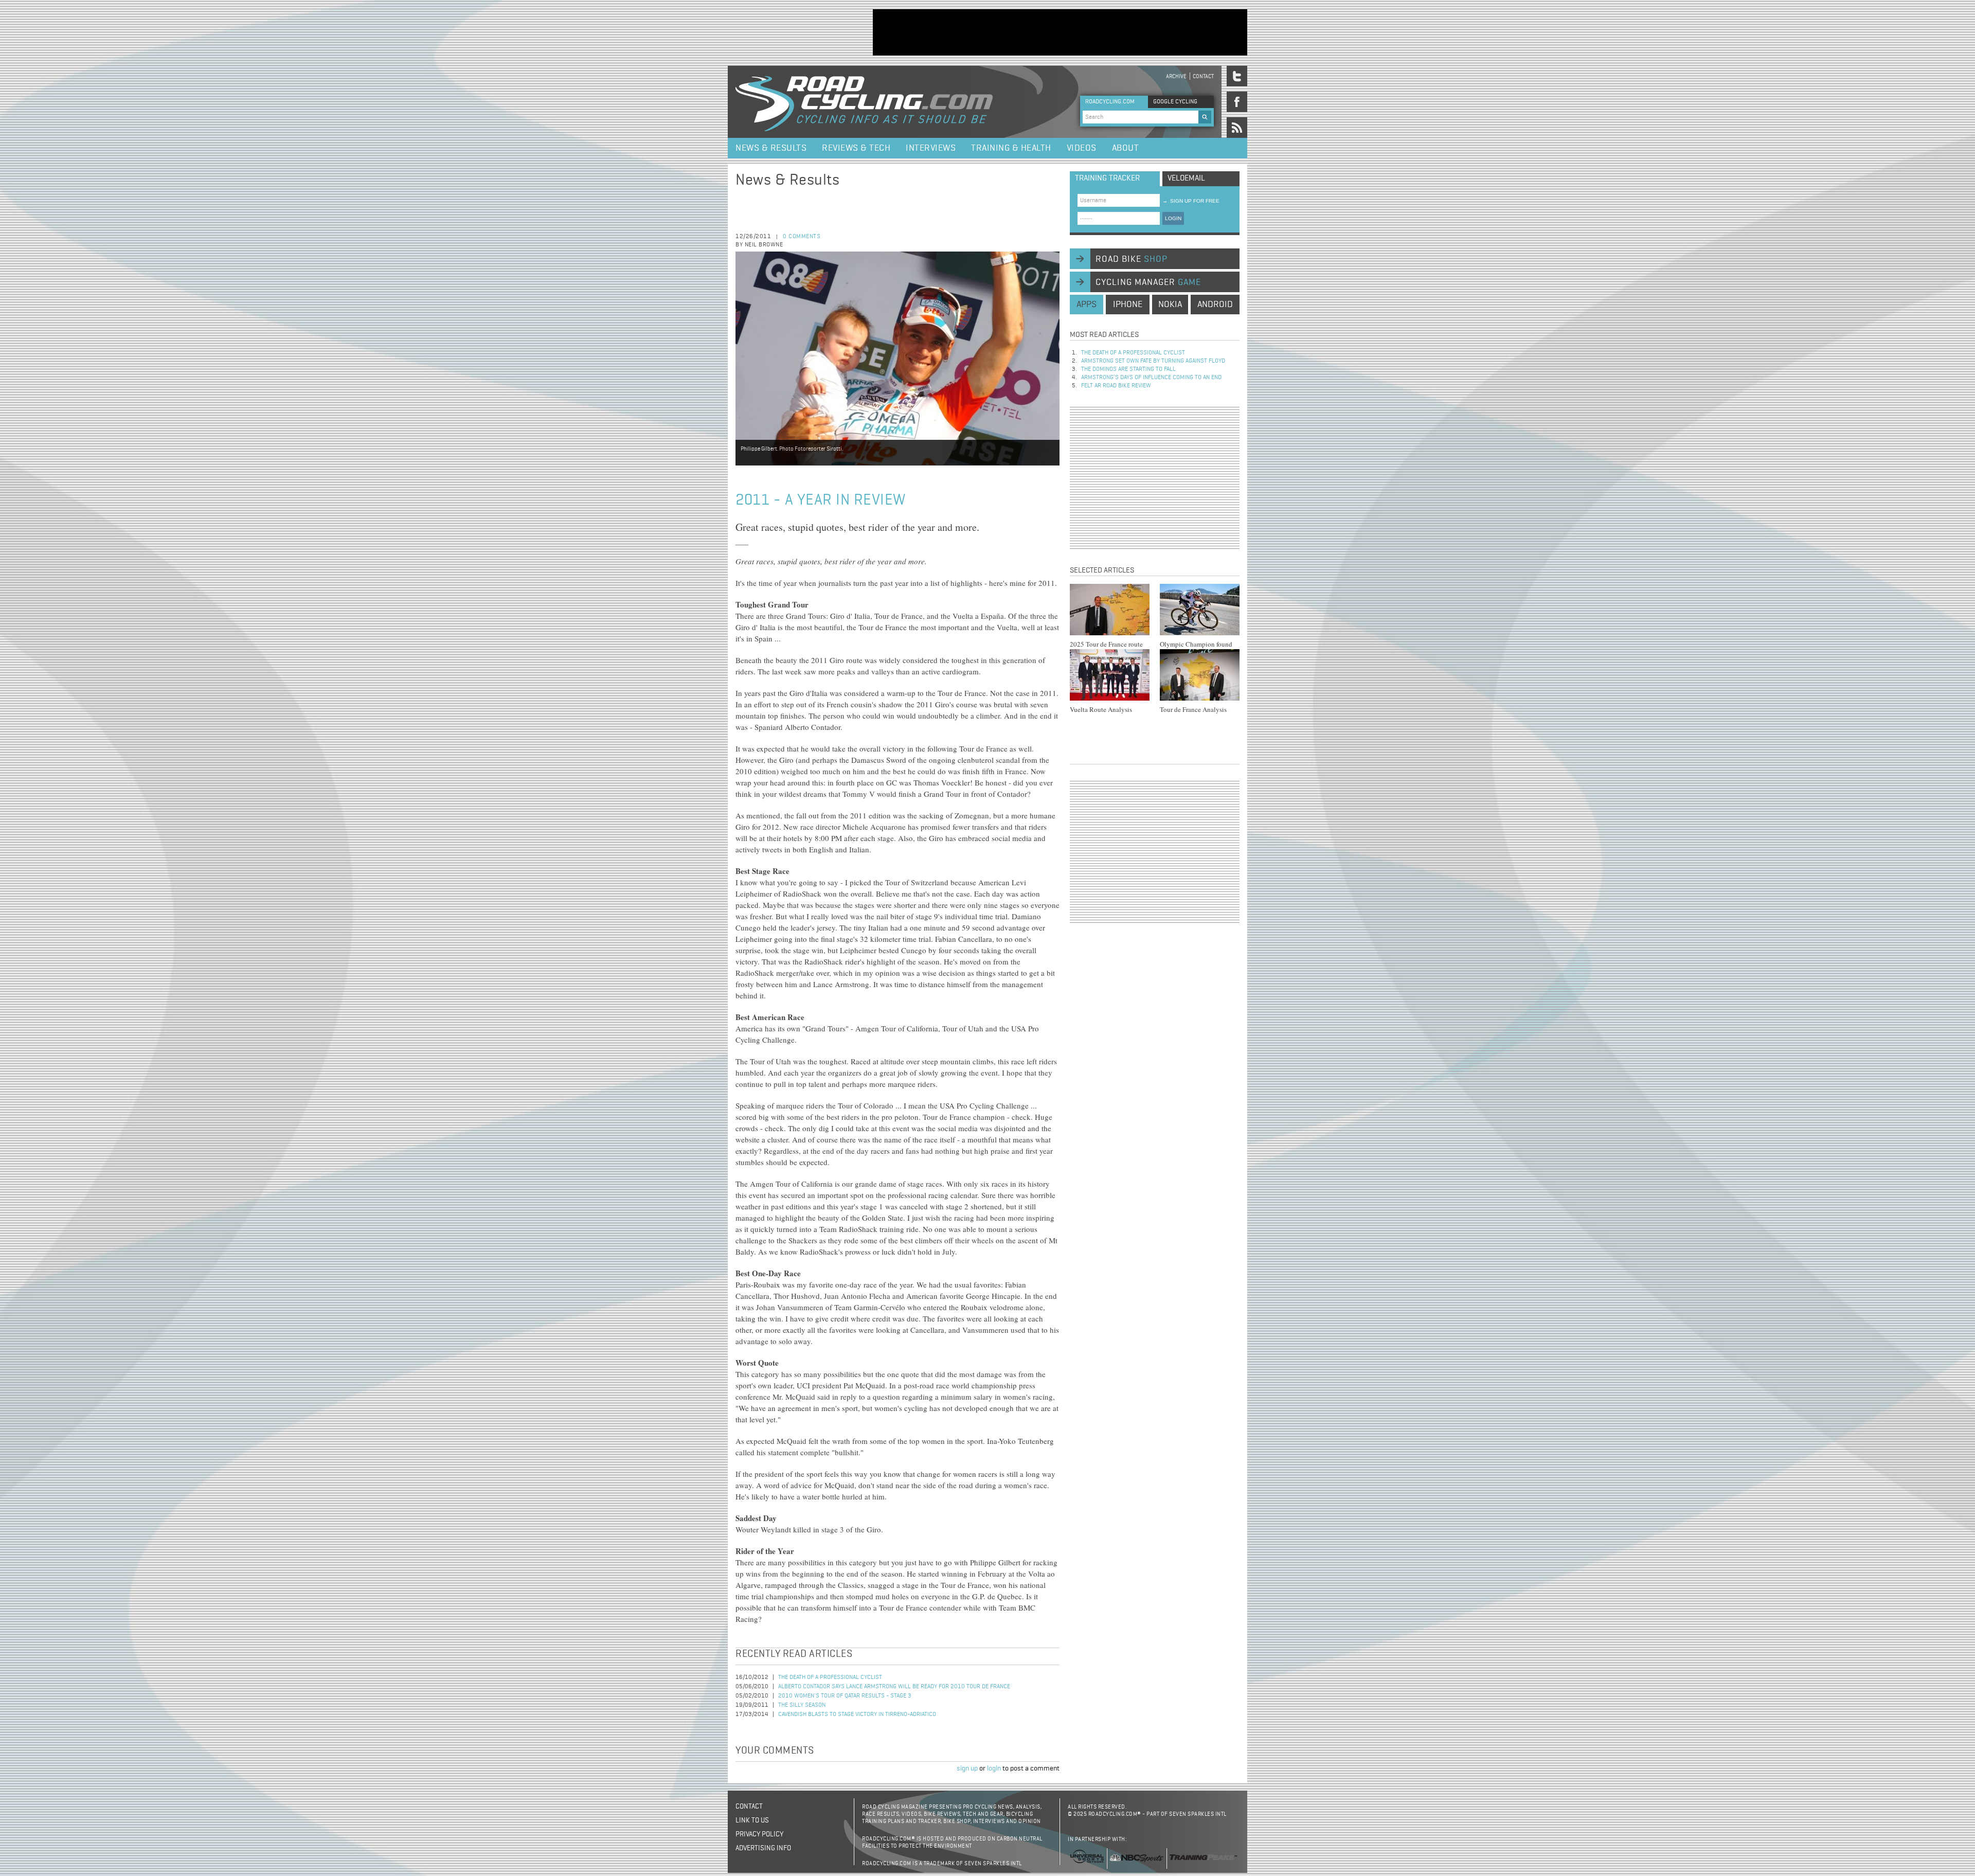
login (994, 1768)
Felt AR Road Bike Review (1116, 386)
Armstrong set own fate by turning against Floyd (1153, 361)
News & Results (771, 148)
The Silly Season (802, 1705)
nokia (1170, 305)
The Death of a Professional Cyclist (830, 1677)
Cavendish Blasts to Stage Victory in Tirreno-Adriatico (857, 1714)
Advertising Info (763, 1848)
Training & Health (1011, 148)
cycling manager (1148, 282)
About (1126, 148)
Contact (1203, 76)
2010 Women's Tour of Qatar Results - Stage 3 (845, 1696)
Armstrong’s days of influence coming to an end (1151, 378)
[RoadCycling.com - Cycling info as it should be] (864, 102)
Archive (1176, 76)
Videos (1082, 148)
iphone (1128, 305)
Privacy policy (759, 1834)
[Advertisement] (1060, 32)
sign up (967, 1768)
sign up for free (1191, 201)
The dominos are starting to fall (1128, 369)
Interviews (931, 148)
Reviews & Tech (856, 148)
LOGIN (1173, 218)
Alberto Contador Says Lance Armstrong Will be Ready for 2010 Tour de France (894, 1687)
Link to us (752, 1820)
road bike (1132, 259)
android (1215, 305)
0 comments (802, 237)
